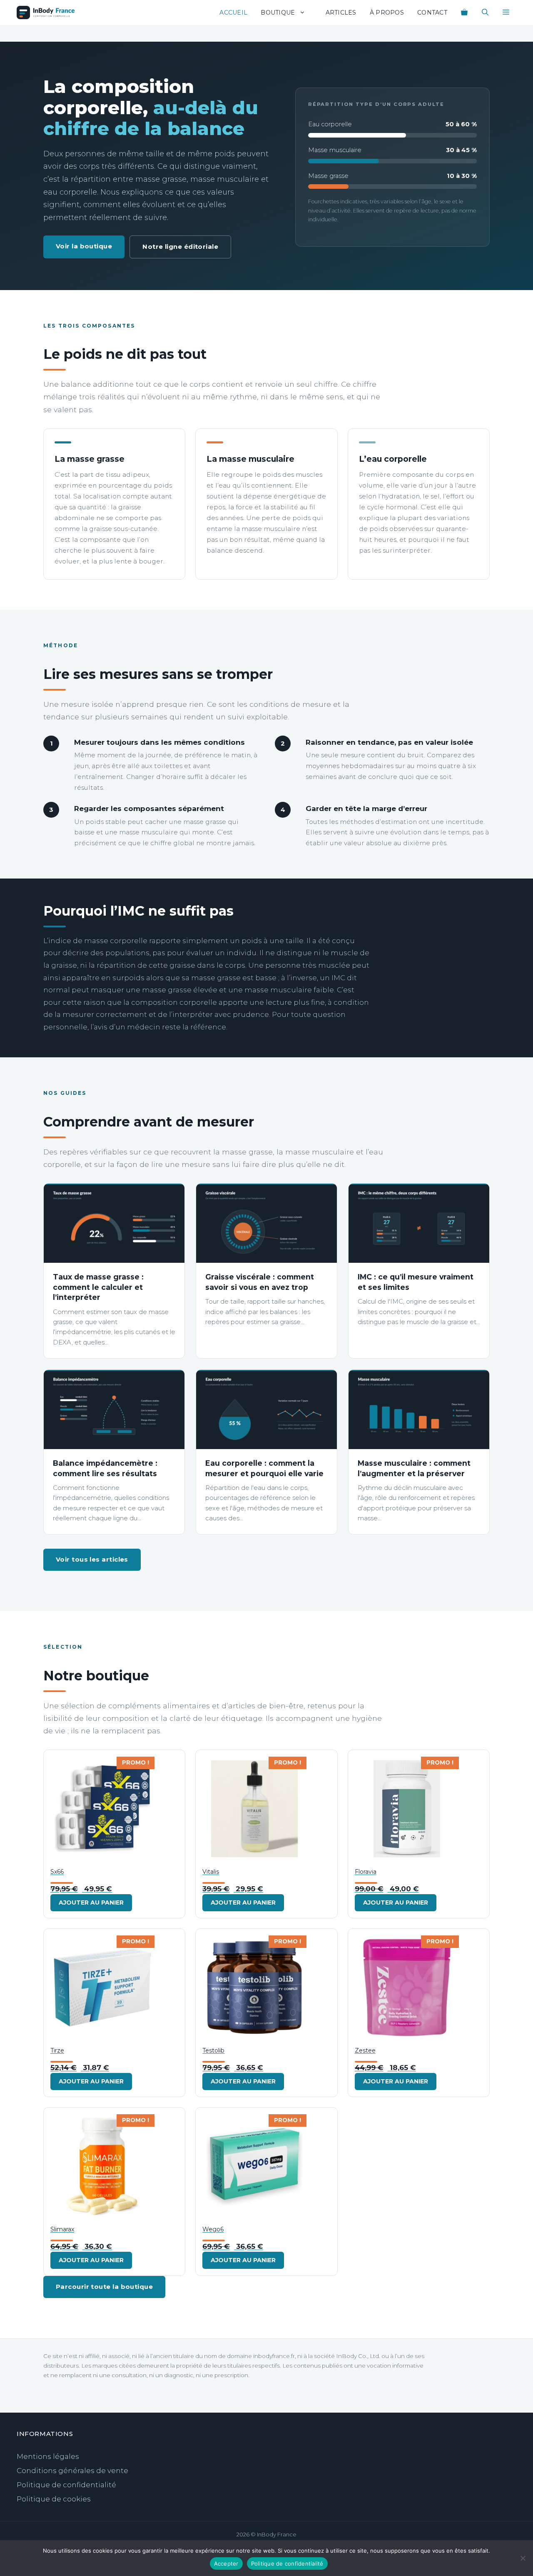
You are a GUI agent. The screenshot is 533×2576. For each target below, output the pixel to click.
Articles (341, 13)
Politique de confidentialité (66, 2485)
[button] (506, 13)
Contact (432, 13)
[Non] (523, 2558)
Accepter (226, 2563)
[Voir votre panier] (464, 13)
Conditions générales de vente (72, 2471)
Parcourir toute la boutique (104, 2287)
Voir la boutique (84, 246)
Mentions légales (48, 2456)
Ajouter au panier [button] (91, 1903)
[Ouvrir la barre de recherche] (485, 13)
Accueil (233, 13)
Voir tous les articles (92, 1559)
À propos (387, 13)
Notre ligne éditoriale (180, 247)
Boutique (278, 13)
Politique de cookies (54, 2499)
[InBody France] (46, 13)
